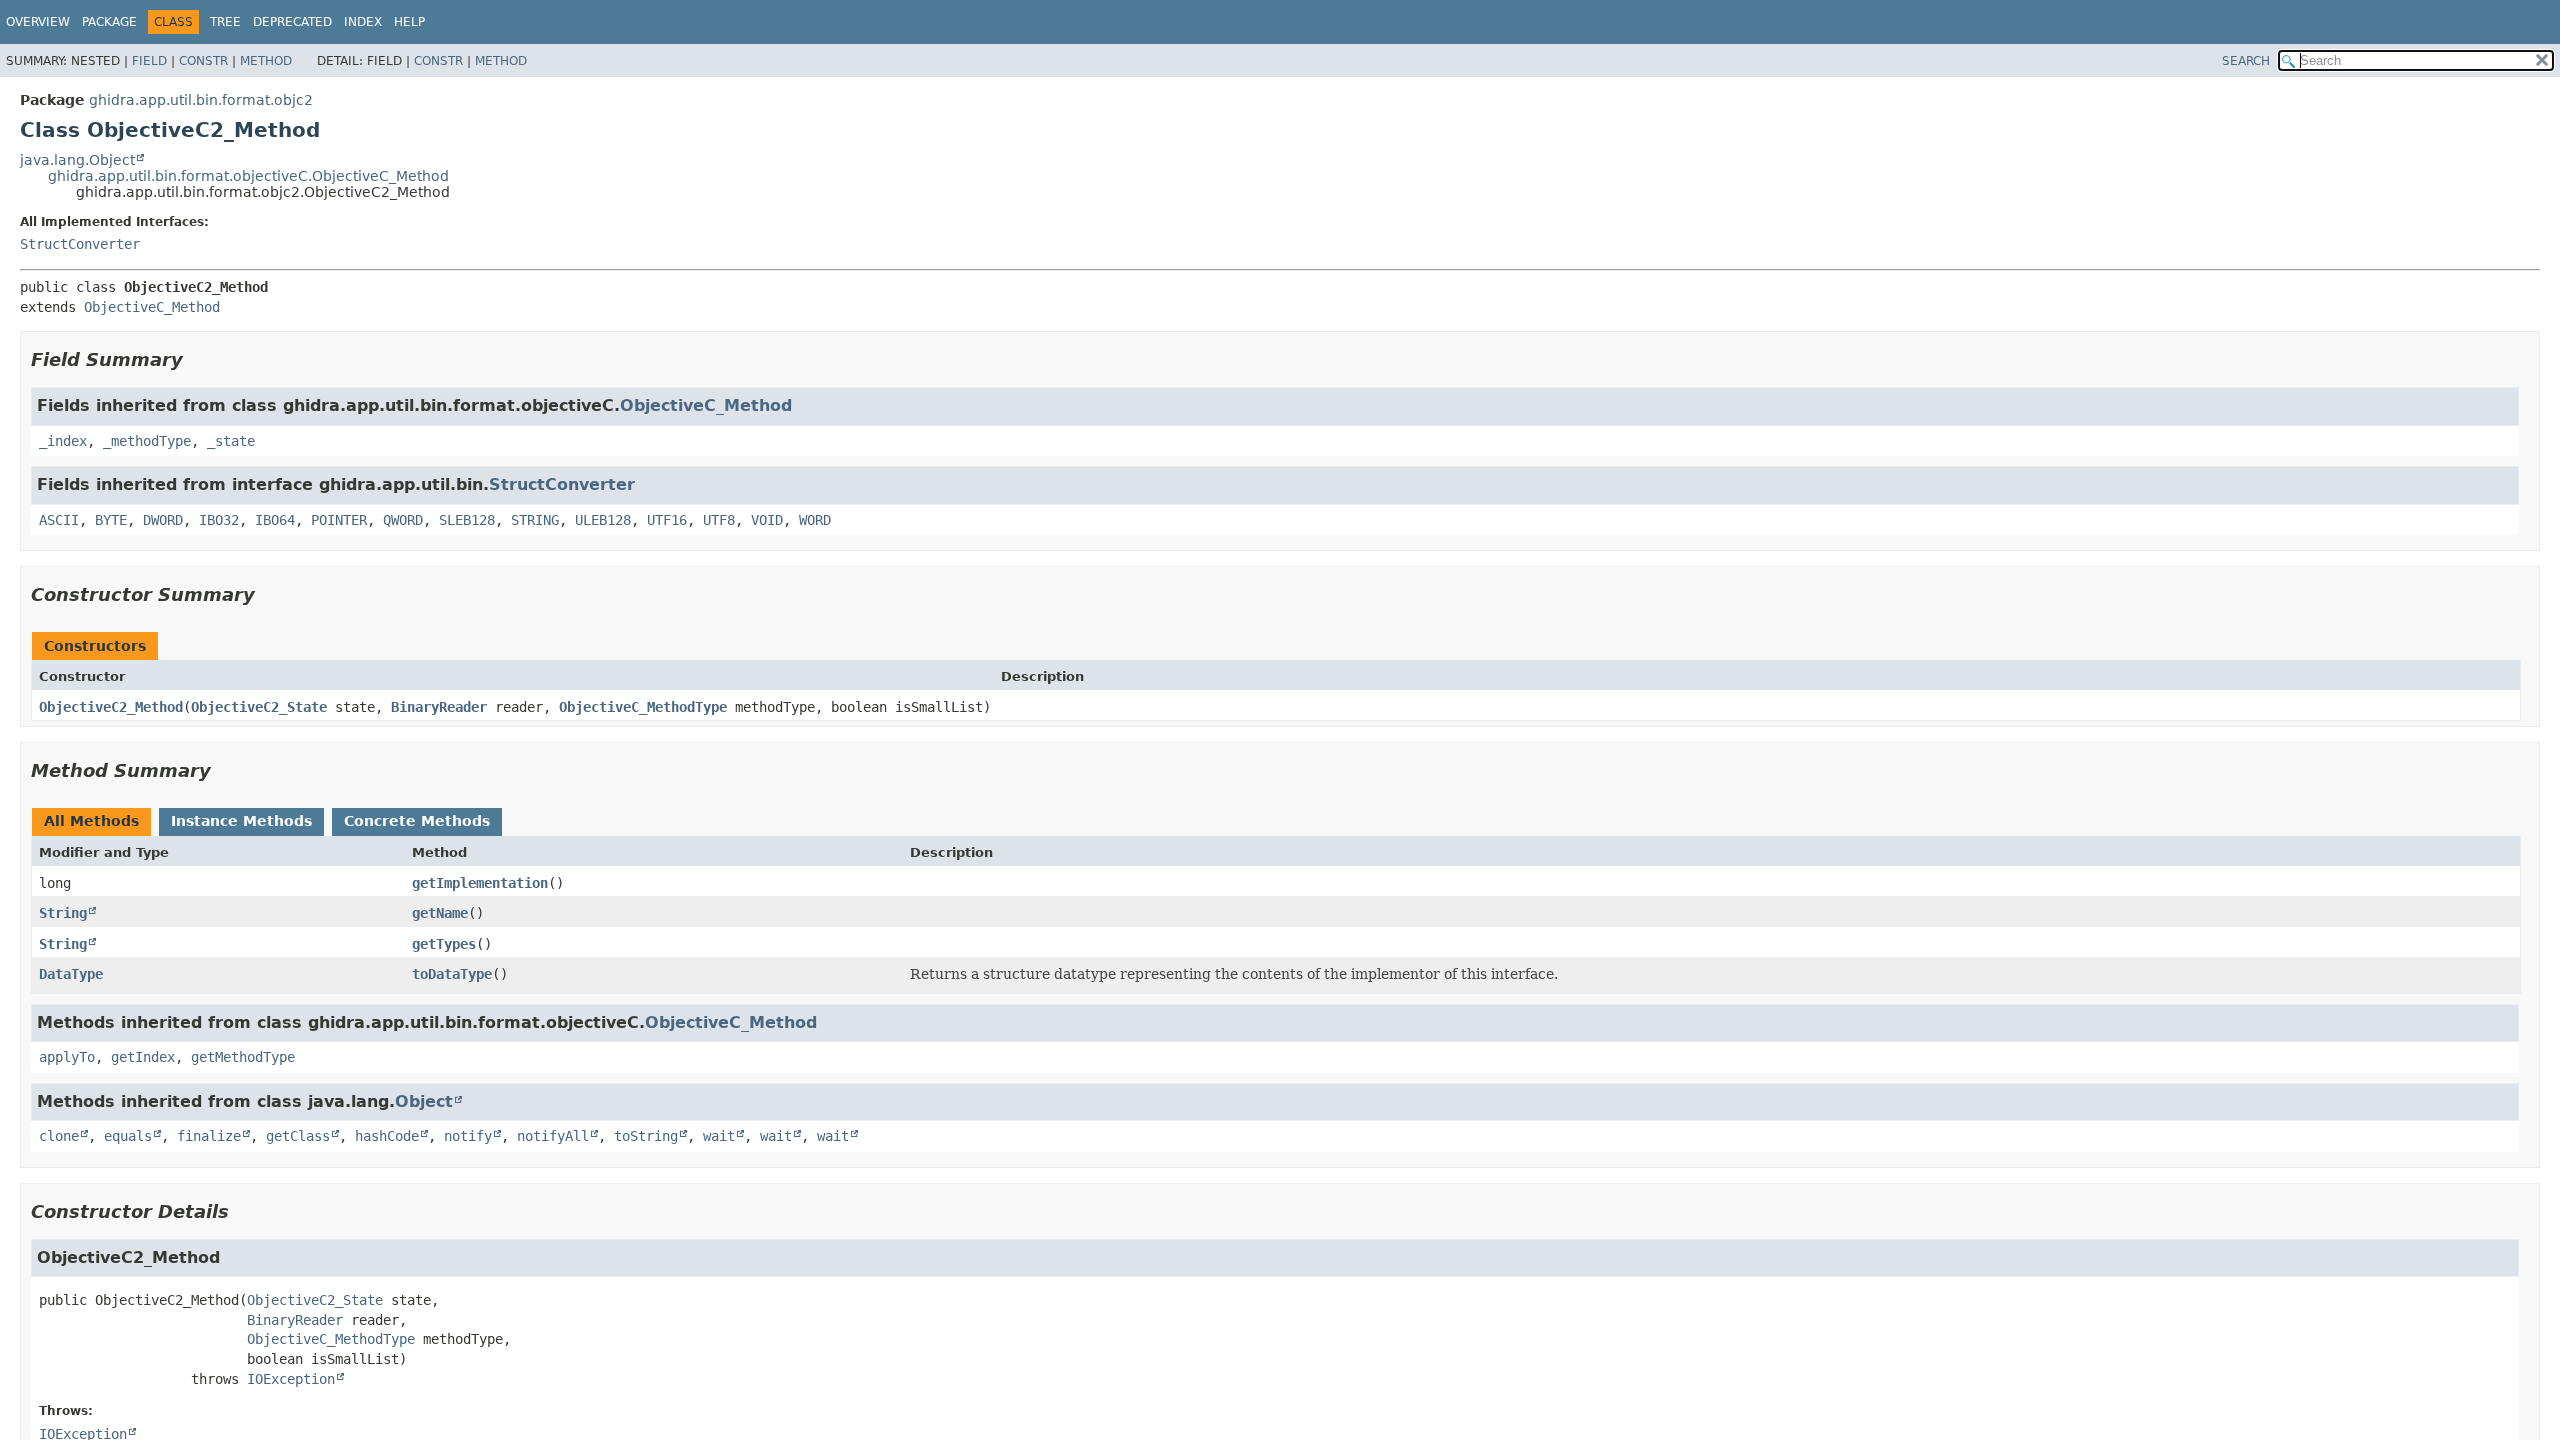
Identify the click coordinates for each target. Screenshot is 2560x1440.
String (63, 913)
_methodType (147, 441)
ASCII (59, 520)
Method (266, 61)
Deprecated (292, 22)
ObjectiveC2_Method (111, 707)
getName (440, 913)
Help (409, 22)
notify (468, 1136)
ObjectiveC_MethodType (643, 707)
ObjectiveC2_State (259, 707)
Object (424, 1101)
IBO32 (219, 520)
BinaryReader (439, 707)
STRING (535, 520)
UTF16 (667, 520)
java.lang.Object (77, 160)
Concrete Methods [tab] (417, 821)
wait (719, 1136)
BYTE (111, 520)
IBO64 (275, 520)
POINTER (339, 520)
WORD (815, 520)
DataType (71, 974)
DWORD (163, 520)
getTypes (444, 944)
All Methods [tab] (91, 821)
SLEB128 (467, 520)
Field (149, 61)
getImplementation (480, 883)
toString (646, 1136)
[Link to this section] (197, 359)
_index (63, 441)
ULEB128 (603, 520)
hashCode (387, 1136)
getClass (298, 1136)
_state (231, 441)
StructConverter (80, 244)
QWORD (403, 520)
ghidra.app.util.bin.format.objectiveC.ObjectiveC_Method (248, 176)
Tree (225, 22)
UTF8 (719, 520)
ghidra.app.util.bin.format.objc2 (201, 100)
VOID (767, 520)
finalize (209, 1136)
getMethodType (243, 1057)
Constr (203, 61)
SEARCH (2246, 61)
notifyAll (553, 1136)
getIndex (143, 1057)
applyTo (67, 1057)
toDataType (452, 974)
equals (128, 1136)
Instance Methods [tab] (241, 821)
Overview (38, 22)
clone (59, 1136)
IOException (291, 1379)
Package (109, 22)
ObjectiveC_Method (152, 307)
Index (363, 22)
